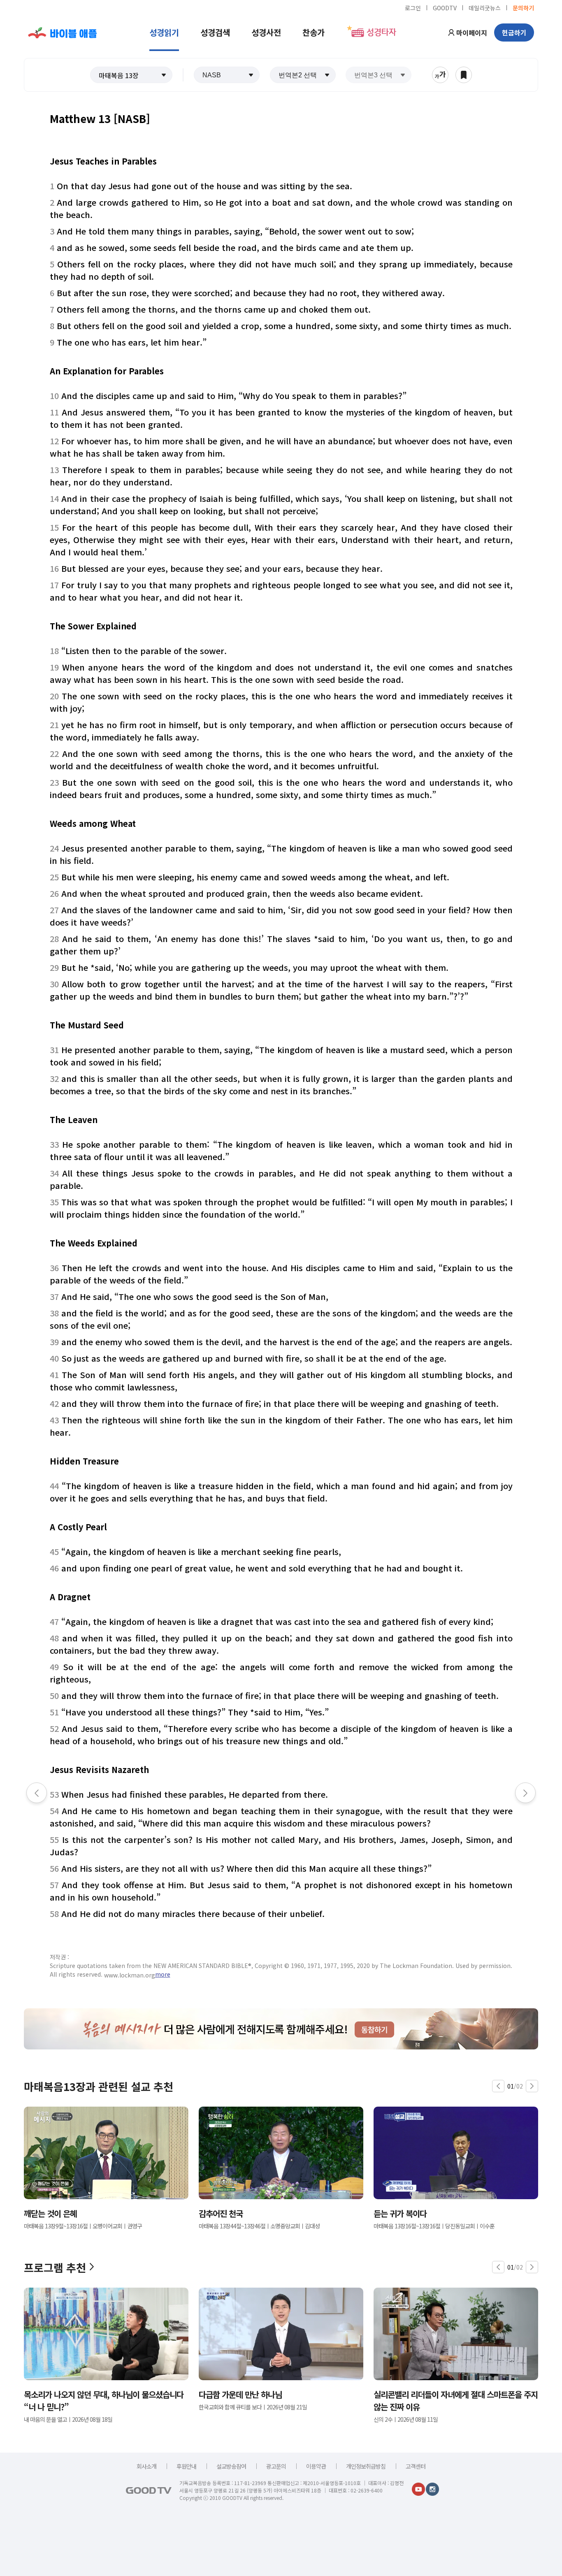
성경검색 (215, 32)
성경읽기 (164, 32)
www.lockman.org (130, 1975)
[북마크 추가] (464, 75)
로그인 (413, 7)
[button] (131, 75)
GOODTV (445, 7)
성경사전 (266, 32)
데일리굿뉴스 (485, 7)
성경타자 (381, 32)
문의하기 (523, 7)
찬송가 (314, 32)
